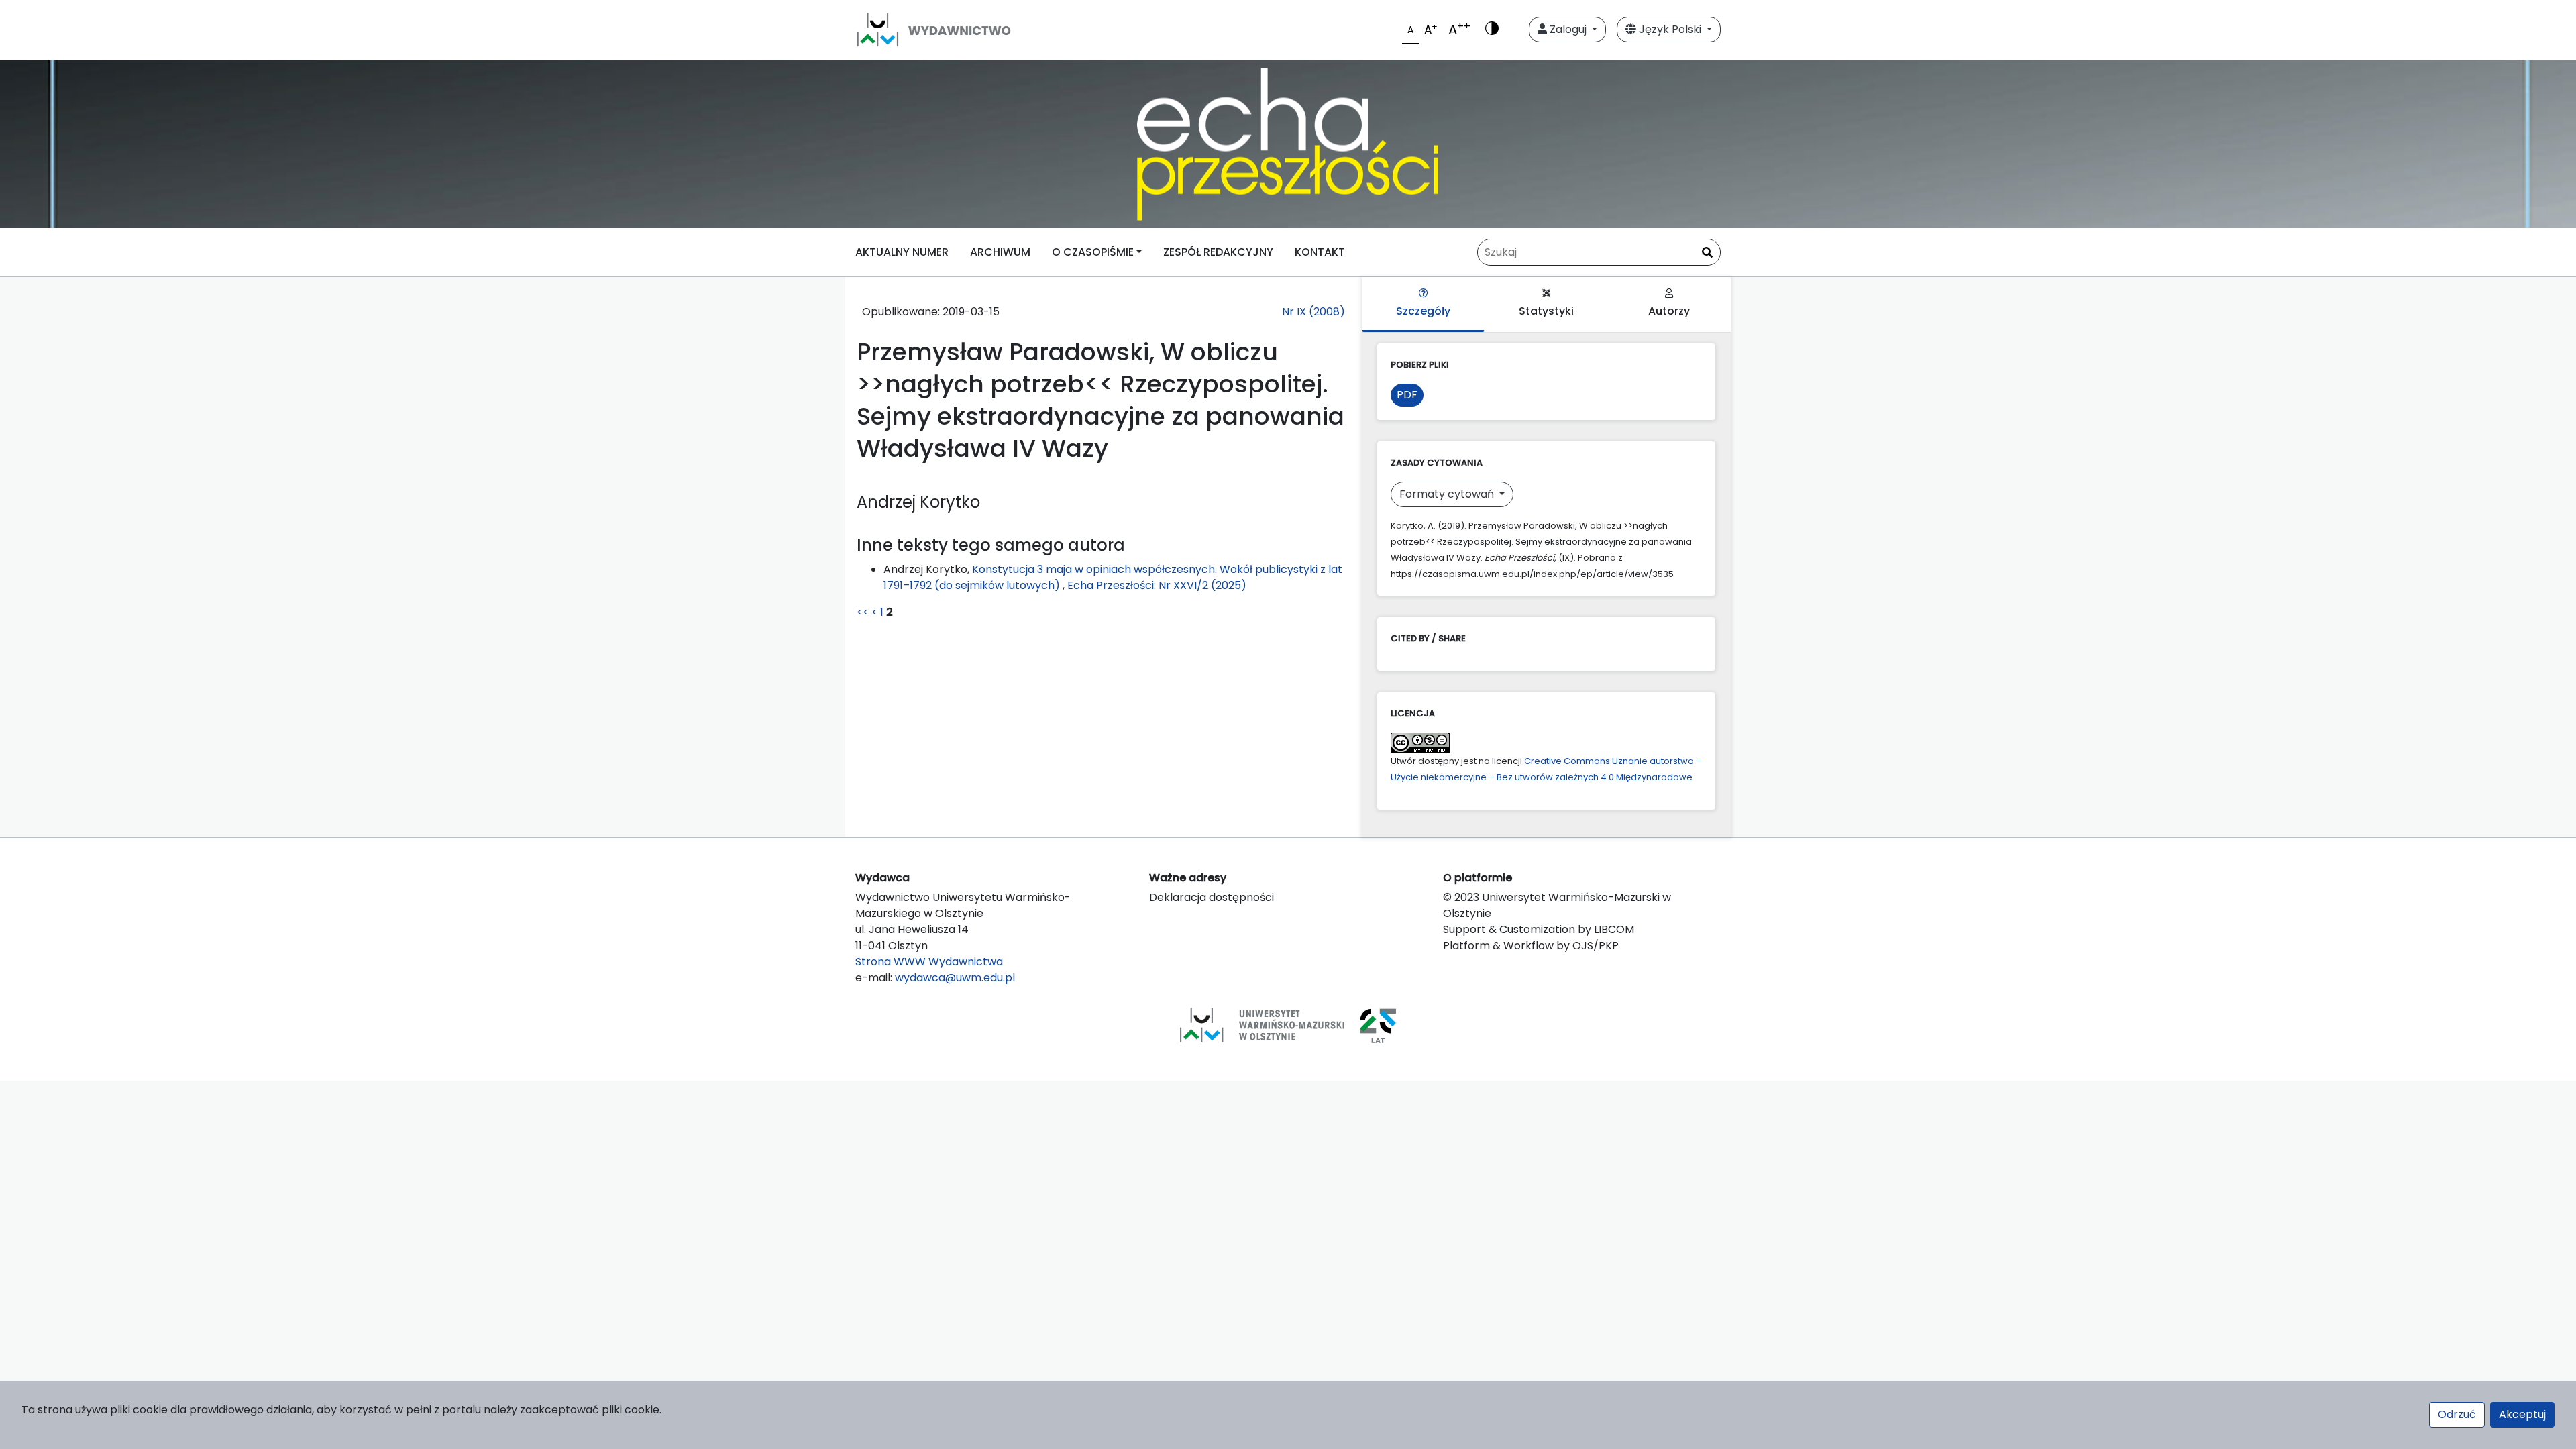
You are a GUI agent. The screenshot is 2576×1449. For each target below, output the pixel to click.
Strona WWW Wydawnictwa (929, 962)
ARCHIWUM (1000, 252)
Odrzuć (2457, 1414)
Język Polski (1670, 29)
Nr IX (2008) (1313, 312)
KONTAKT (1320, 252)
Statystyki (1546, 311)
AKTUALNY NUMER (902, 252)
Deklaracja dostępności (1212, 897)
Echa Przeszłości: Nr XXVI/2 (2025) (1157, 585)
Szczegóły (1423, 311)
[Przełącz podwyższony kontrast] (1492, 30)
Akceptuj (2522, 1414)
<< (863, 612)
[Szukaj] (1707, 253)
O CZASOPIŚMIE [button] (1093, 252)
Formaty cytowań (1448, 494)
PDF (1407, 395)
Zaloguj (1568, 29)
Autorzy (1669, 311)
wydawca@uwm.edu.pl (955, 978)
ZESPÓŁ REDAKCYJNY (1218, 252)
